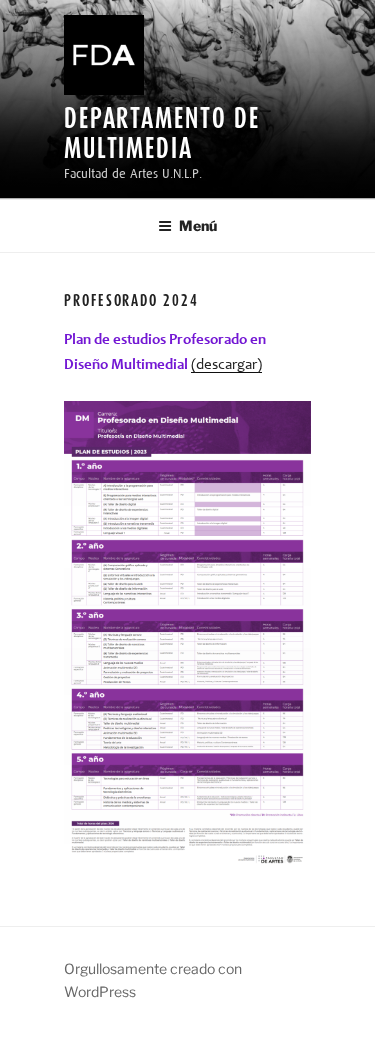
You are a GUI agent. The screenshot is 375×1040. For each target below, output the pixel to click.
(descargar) (226, 365)
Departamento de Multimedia (162, 132)
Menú (198, 225)
